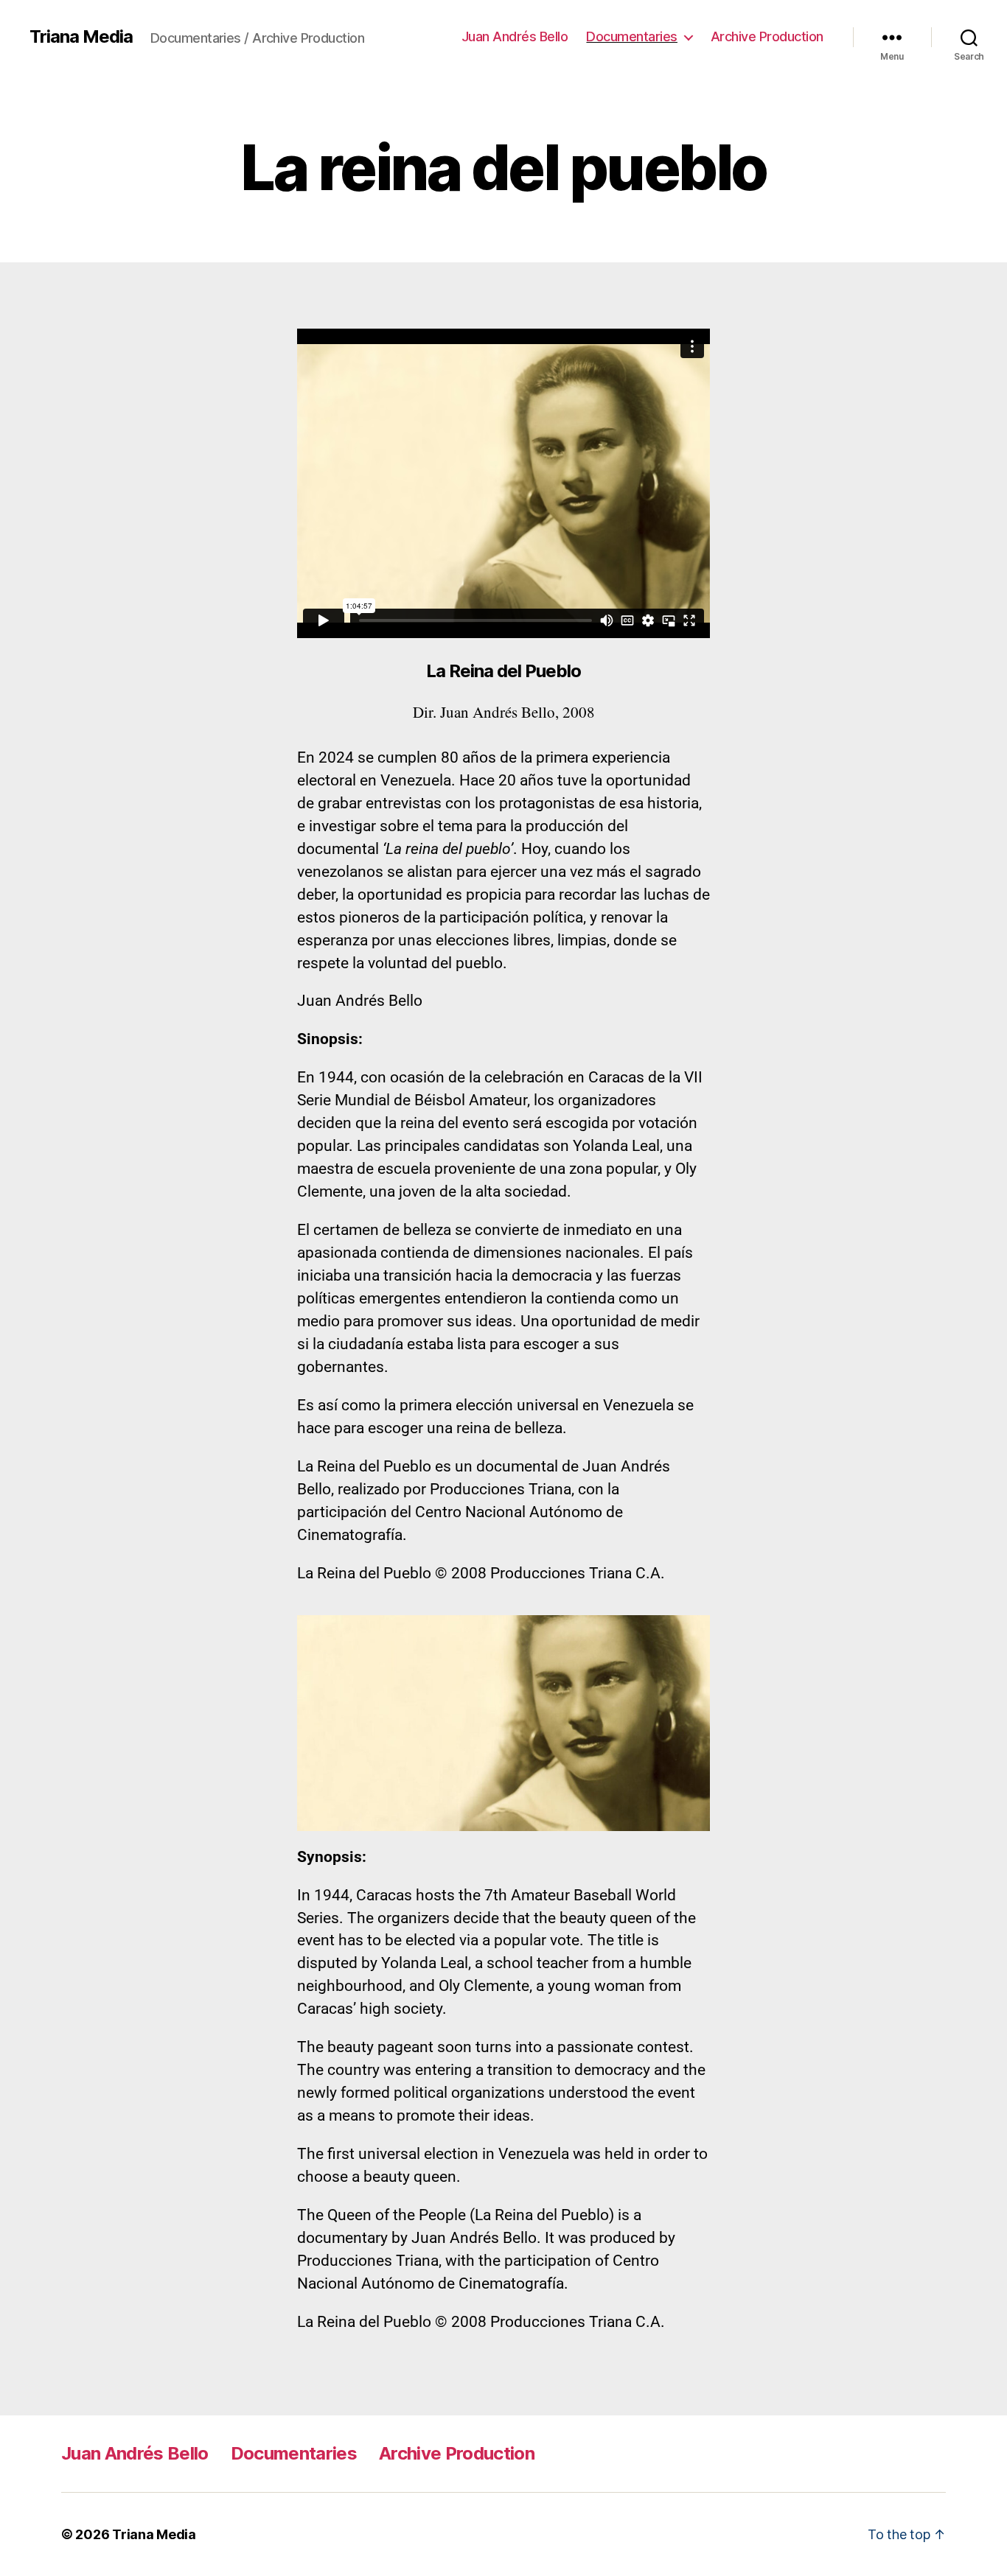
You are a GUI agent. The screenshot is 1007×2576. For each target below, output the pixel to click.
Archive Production (767, 36)
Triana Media (81, 37)
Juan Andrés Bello (515, 36)
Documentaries (632, 36)
